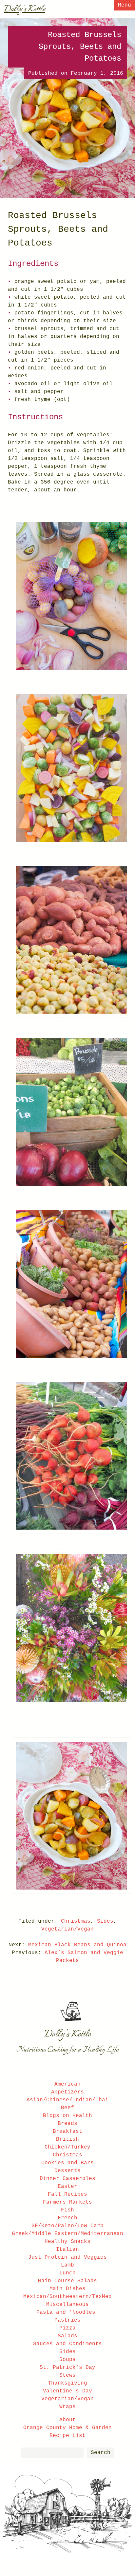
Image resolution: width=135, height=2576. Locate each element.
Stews (67, 2375)
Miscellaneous (67, 2305)
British (67, 2139)
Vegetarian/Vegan (67, 1929)
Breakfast (67, 2131)
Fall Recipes (67, 2194)
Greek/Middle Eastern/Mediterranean (67, 2234)
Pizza (67, 2328)
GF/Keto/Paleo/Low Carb (67, 2226)
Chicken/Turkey (67, 2147)
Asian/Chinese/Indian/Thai (67, 2100)
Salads (67, 2336)
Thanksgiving (67, 2383)
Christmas (76, 1921)
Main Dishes (67, 2289)
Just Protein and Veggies (67, 2257)
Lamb (67, 2265)
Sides (105, 1921)
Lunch (67, 2273)
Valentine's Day (67, 2391)
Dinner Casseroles (67, 2179)
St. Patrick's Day (67, 2368)
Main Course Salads (67, 2281)
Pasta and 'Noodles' (67, 2312)
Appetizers (67, 2092)
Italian (67, 2249)
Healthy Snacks (67, 2242)
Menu (125, 5)
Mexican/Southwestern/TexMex (67, 2297)
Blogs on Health (67, 2116)
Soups (67, 2360)
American (67, 2084)
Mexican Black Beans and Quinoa (77, 1945)
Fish (67, 2210)
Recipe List (67, 2436)
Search (101, 2453)
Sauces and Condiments (67, 2344)
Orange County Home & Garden (67, 2428)
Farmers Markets (67, 2202)
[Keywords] (52, 2453)
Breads (67, 2124)
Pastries (67, 2320)
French (67, 2218)
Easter (67, 2187)
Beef (67, 2108)
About (67, 2420)
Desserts (67, 2171)
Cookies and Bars (67, 2163)
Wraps (67, 2407)
